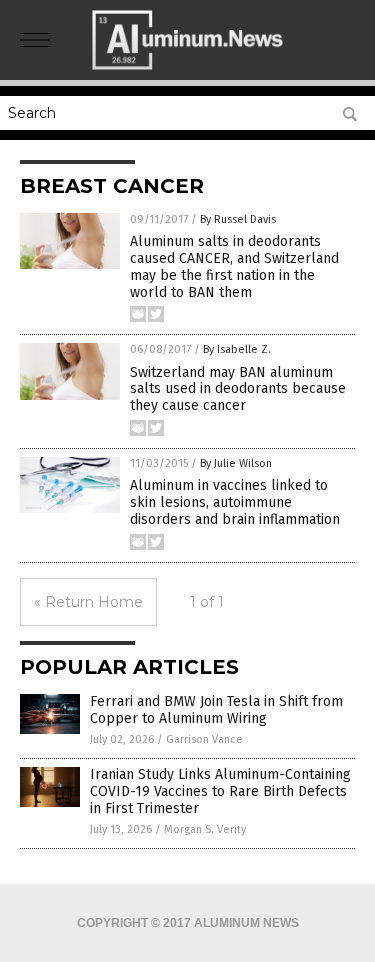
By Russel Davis (238, 219)
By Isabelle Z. (237, 349)
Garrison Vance (204, 739)
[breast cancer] (187, 66)
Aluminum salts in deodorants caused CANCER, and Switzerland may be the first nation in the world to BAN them (234, 266)
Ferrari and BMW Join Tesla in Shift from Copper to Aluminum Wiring (216, 710)
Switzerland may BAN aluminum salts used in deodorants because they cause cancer (238, 389)
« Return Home (88, 602)
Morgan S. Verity (205, 829)
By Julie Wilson (236, 463)
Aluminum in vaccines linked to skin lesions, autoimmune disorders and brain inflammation (235, 502)
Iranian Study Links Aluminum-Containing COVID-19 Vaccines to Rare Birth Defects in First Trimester (220, 791)
